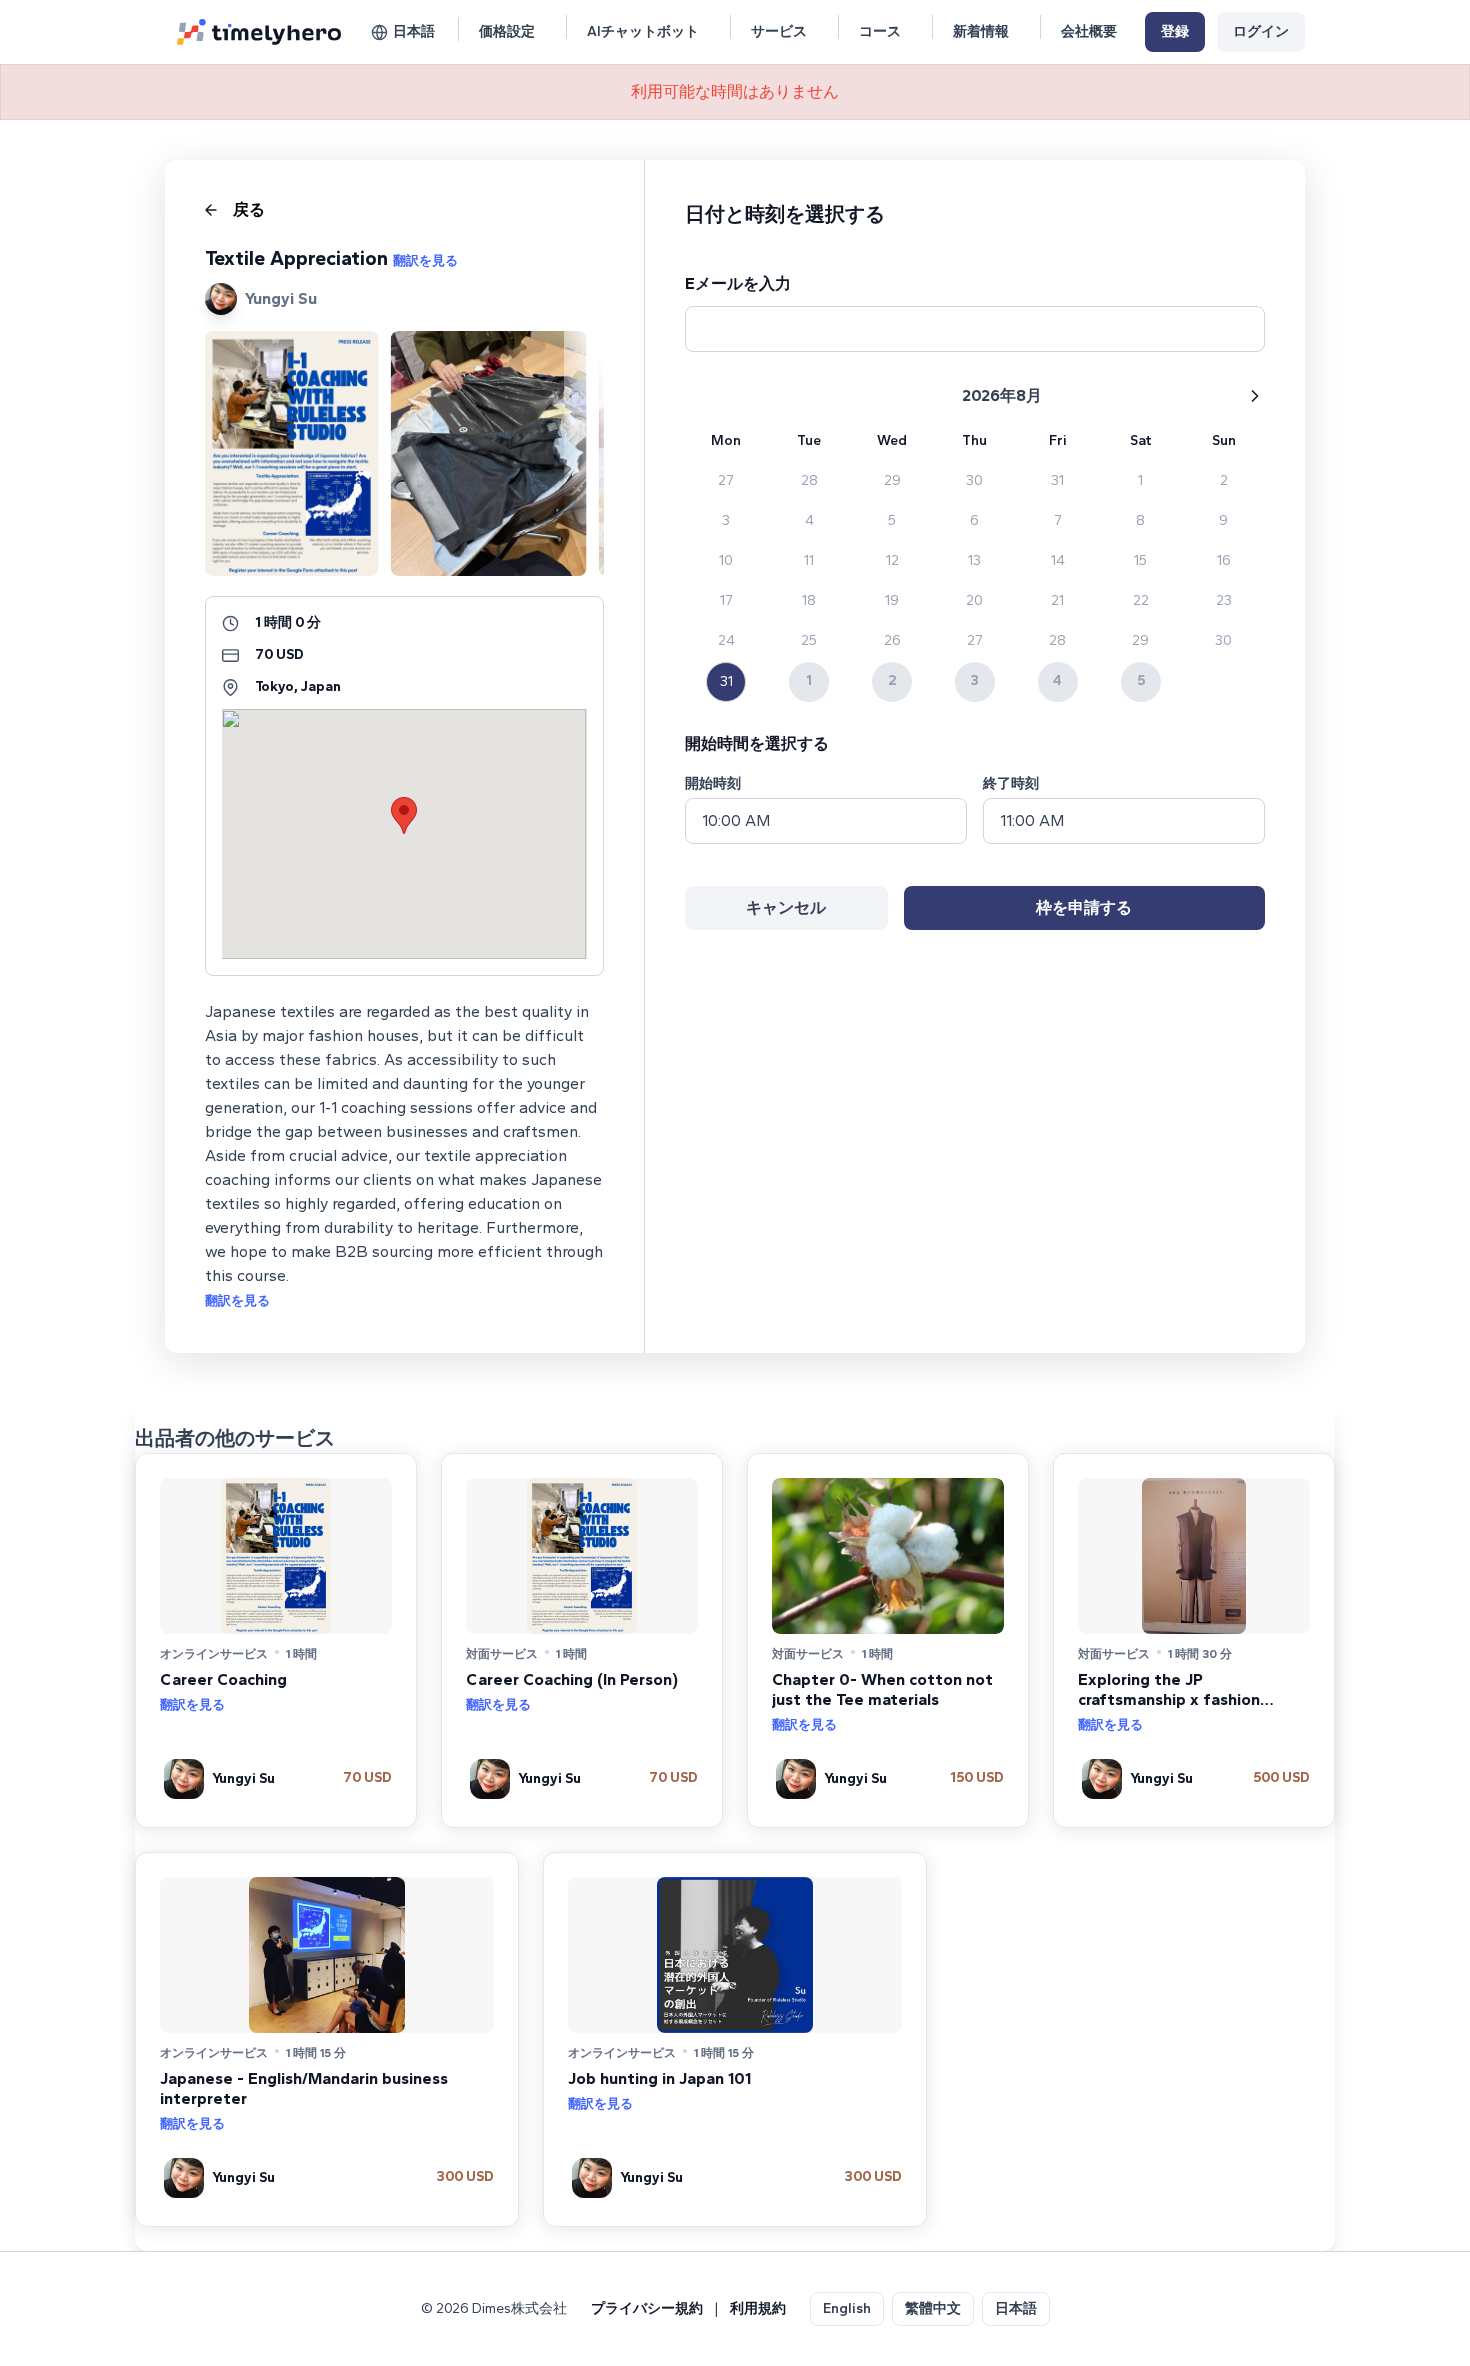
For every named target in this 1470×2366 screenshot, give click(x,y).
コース (880, 31)
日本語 (414, 31)
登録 (1175, 31)
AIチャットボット (643, 31)
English (847, 2308)
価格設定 (507, 31)
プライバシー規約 (647, 2308)
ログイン (1261, 31)
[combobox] (826, 821)
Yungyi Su (281, 298)
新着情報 (981, 31)
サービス (779, 31)
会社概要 (1089, 31)
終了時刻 (1011, 783)
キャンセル (786, 907)
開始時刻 (713, 783)
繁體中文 (933, 2308)
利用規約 (758, 2308)
